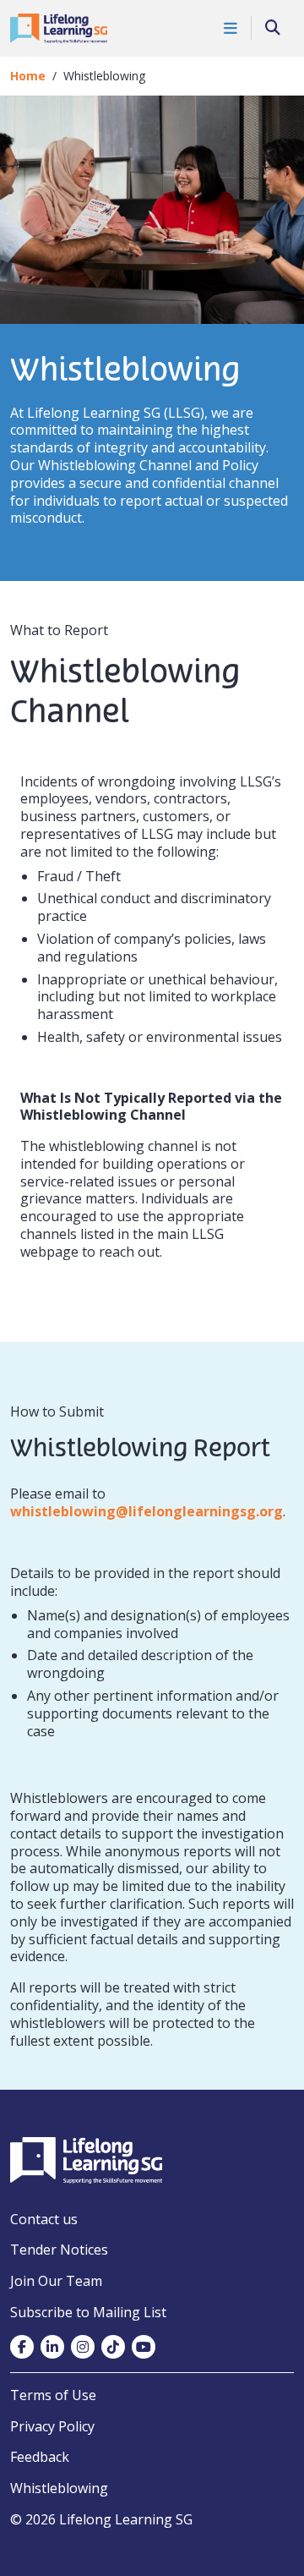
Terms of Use (53, 2395)
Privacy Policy (52, 2426)
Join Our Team (56, 2281)
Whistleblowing (59, 2488)
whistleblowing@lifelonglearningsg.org (147, 1511)
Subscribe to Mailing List (88, 2312)
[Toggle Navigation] (231, 28)
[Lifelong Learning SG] (86, 2159)
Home (28, 76)
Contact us (44, 2219)
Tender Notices (59, 2250)
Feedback (40, 2457)
